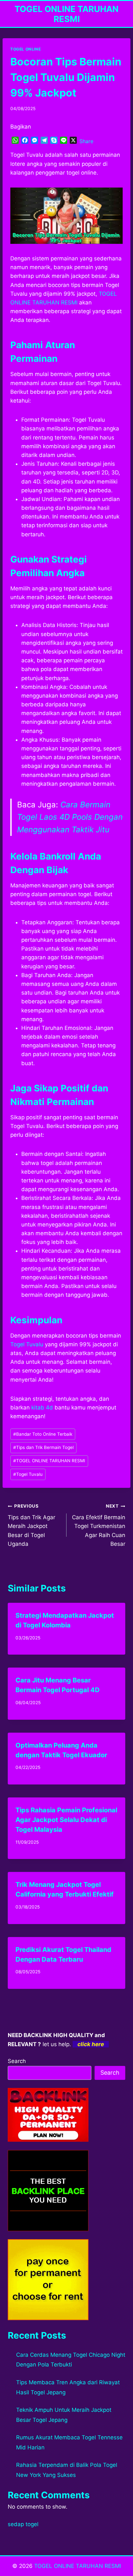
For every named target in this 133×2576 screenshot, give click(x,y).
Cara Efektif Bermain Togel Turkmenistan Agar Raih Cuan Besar (99, 1525)
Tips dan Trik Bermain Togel (43, 1447)
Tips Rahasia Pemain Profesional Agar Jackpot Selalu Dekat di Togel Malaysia (66, 1820)
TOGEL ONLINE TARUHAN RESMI (49, 1461)
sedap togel (23, 2524)
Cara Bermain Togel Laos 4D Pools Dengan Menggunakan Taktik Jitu (70, 817)
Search (17, 2061)
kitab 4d (42, 1408)
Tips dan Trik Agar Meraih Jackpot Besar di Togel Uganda (31, 1525)
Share (86, 141)
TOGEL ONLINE (26, 49)
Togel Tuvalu (27, 1344)
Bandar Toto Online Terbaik (43, 1434)
